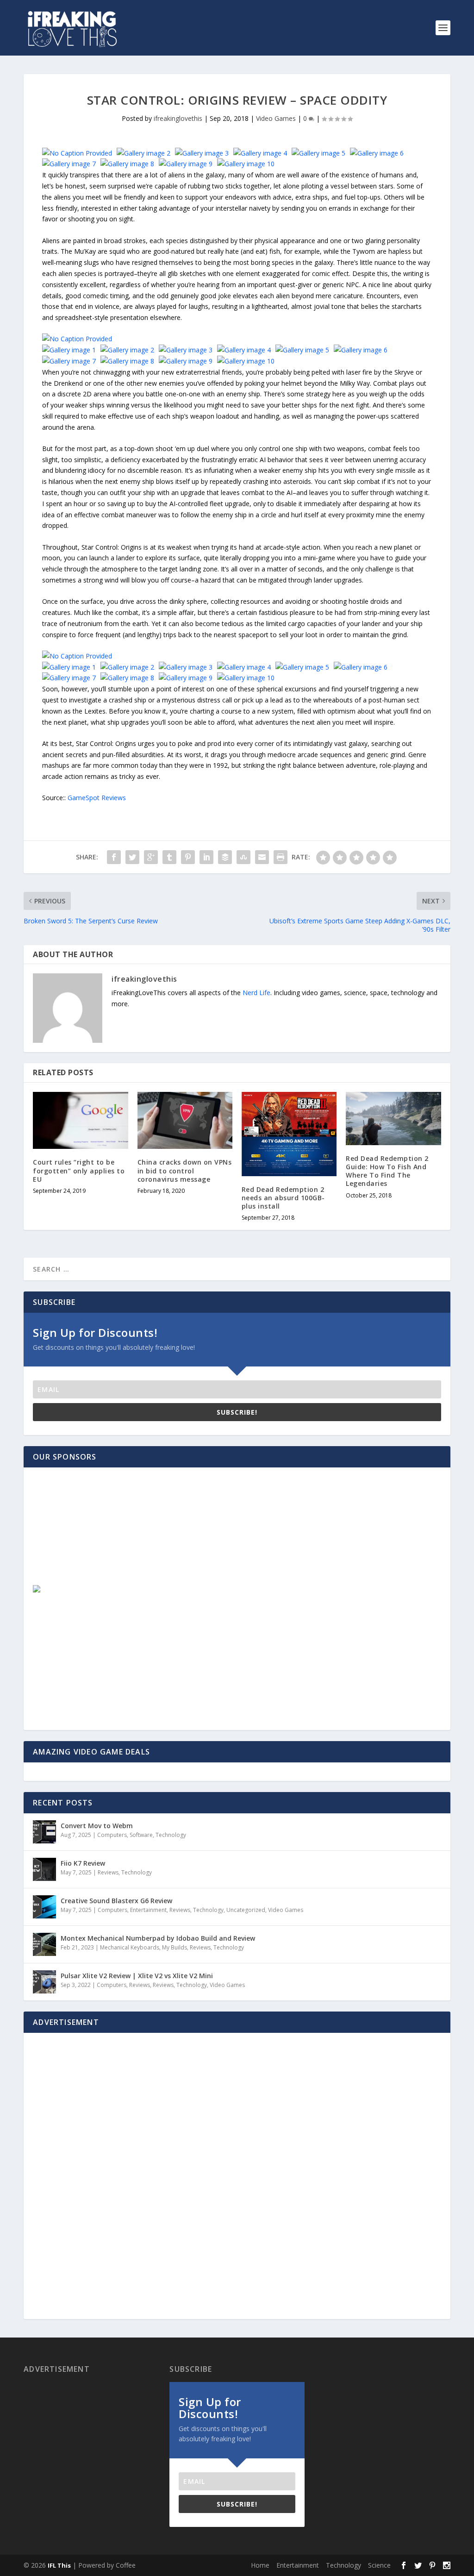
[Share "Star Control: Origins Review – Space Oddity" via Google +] (151, 857)
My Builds (175, 1947)
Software (141, 1835)
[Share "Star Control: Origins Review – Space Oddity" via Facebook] (114, 857)
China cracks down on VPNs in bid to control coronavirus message (185, 1170)
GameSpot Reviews (97, 798)
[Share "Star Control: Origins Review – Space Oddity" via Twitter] (132, 857)
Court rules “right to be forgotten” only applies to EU (79, 1170)
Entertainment (148, 1910)
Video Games (276, 118)
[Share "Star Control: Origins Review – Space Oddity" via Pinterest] (188, 857)
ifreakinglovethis (178, 118)
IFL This (59, 2565)
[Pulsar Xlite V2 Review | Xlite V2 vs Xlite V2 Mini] (44, 1982)
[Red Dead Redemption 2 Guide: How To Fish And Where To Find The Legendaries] (393, 1119)
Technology (171, 1835)
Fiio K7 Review (83, 1863)
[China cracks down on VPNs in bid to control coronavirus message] (185, 1120)
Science (379, 2565)
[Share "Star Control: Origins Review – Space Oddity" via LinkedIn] (206, 857)
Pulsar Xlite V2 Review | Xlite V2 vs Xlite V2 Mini (137, 1976)
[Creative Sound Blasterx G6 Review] (44, 1907)
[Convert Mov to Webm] (44, 1832)
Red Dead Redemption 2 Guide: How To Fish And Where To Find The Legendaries (387, 1171)
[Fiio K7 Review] (44, 1869)
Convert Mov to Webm (97, 1826)
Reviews (108, 1872)
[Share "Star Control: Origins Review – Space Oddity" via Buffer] (225, 857)
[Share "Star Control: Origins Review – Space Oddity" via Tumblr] (169, 857)
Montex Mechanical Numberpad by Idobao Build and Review (158, 1938)
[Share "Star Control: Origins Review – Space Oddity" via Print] (281, 857)
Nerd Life (256, 993)
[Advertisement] (100, 1535)
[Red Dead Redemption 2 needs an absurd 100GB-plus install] (289, 1134)
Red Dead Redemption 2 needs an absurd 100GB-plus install (283, 1198)
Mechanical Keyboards (130, 1947)
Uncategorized (246, 1910)
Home (260, 2565)
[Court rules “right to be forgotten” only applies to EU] (80, 1120)
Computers (112, 1835)
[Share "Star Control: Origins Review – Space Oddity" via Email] (262, 857)
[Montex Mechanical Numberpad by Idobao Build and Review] (44, 1944)
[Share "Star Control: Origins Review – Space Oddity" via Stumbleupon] (243, 857)
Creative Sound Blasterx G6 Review (116, 1901)
